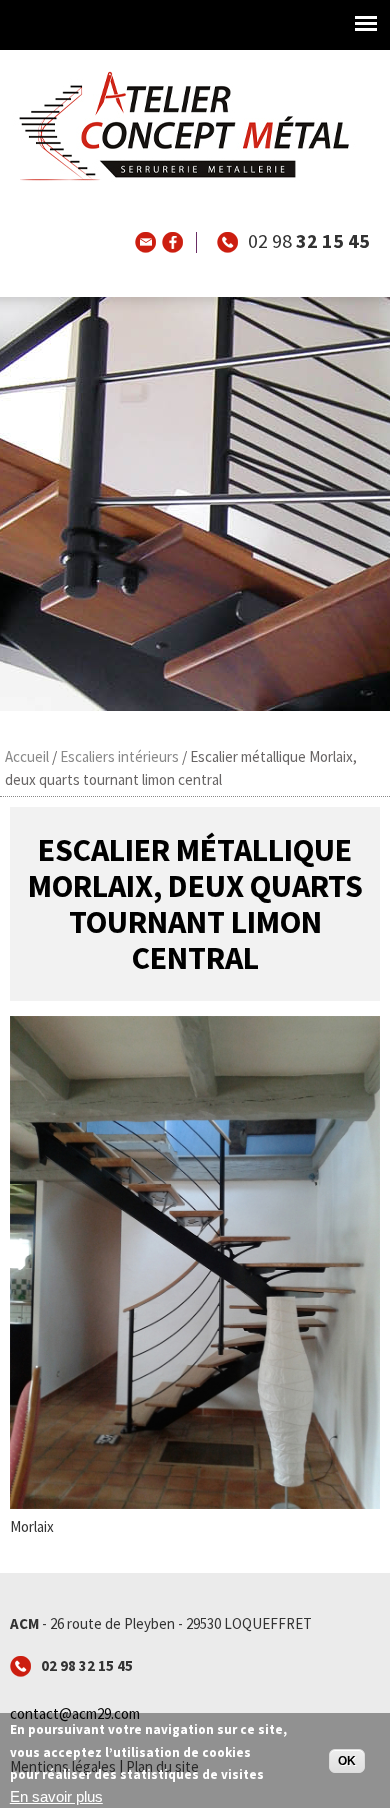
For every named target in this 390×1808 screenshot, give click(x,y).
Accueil (27, 756)
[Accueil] (179, 179)
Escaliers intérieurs (119, 756)
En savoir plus (56, 1796)
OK (347, 1761)
